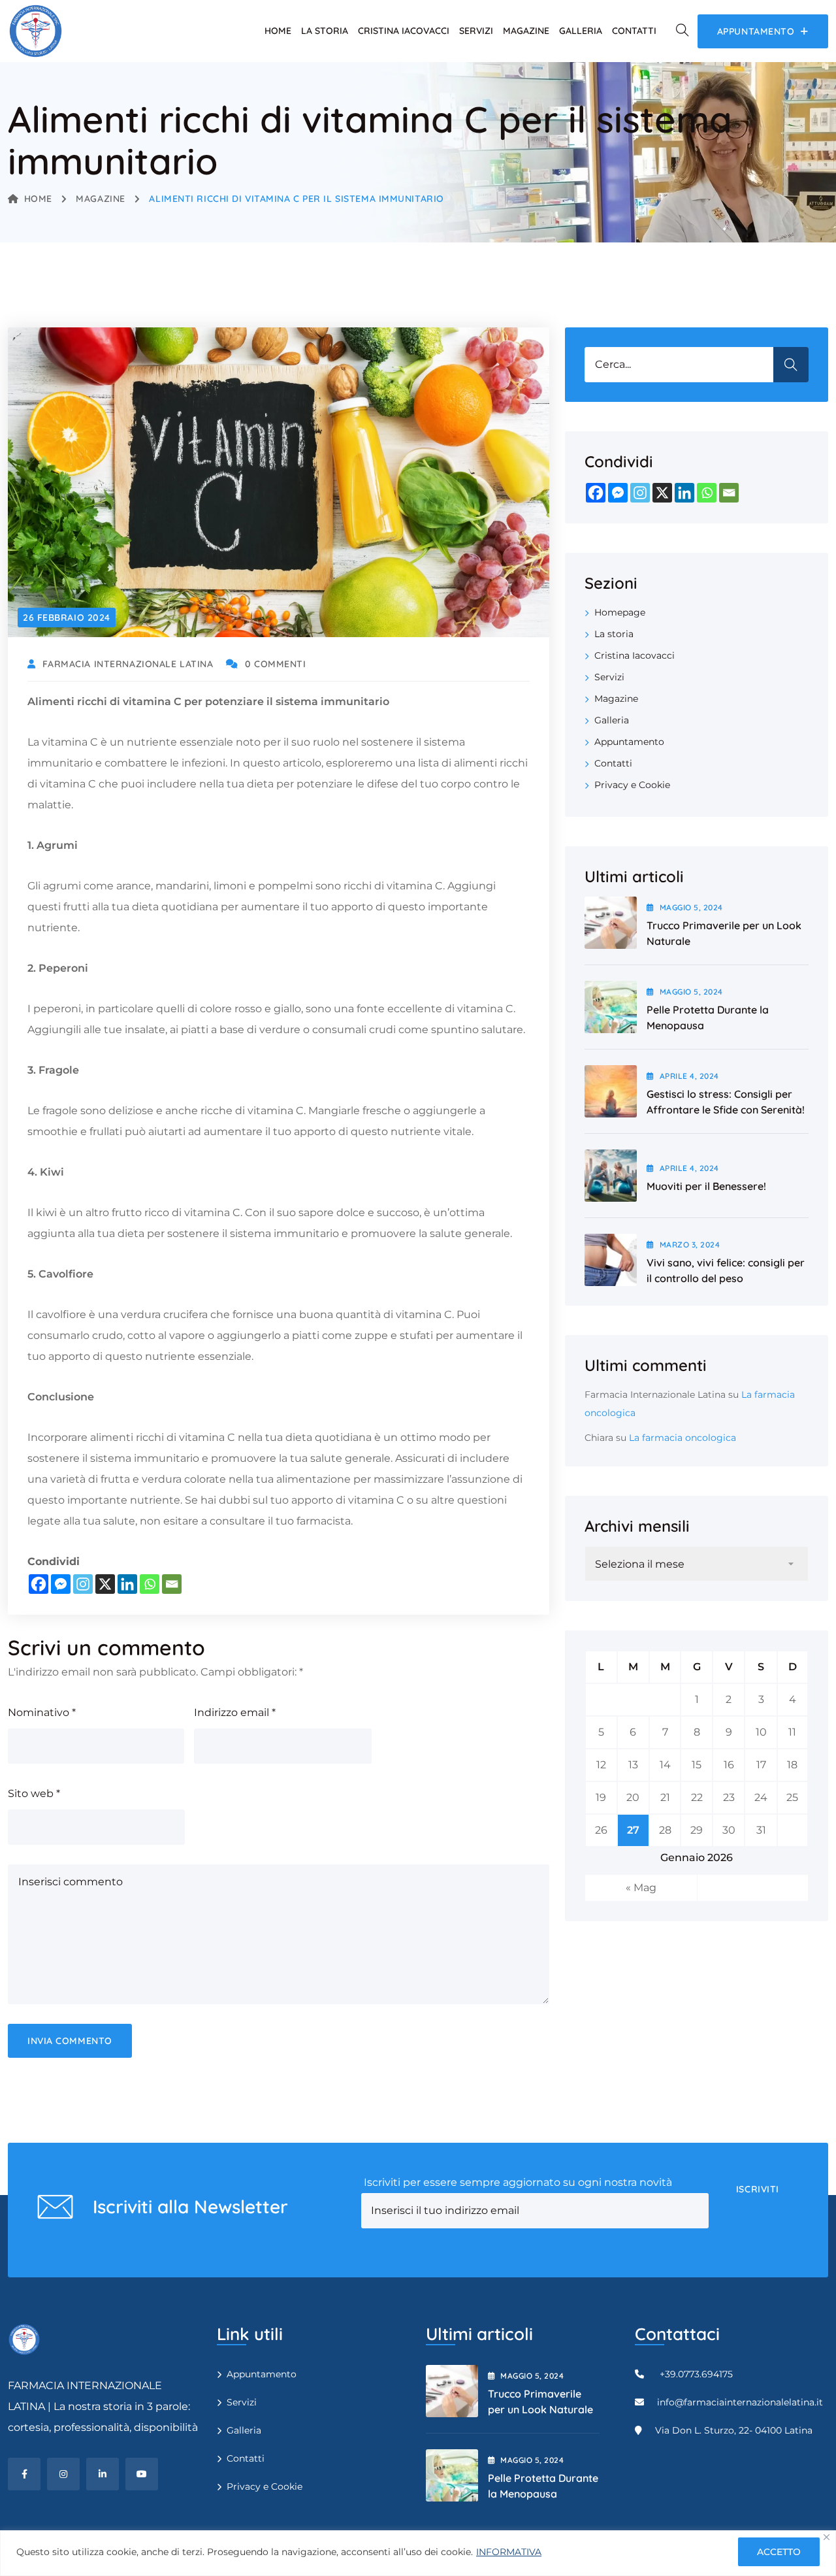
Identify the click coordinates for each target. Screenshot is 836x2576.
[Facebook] (39, 1584)
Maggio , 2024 (691, 907)
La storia (325, 31)
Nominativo (42, 1712)
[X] (105, 1584)
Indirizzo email (235, 1712)
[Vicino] (827, 2537)
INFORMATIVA (509, 2552)
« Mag (641, 1888)
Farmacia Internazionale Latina (655, 1395)
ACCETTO (779, 2552)
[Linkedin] (127, 1584)
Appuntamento (629, 742)
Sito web (34, 1793)
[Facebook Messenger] (61, 1584)
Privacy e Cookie (632, 785)
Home (278, 31)
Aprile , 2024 (689, 1076)
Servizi (476, 31)
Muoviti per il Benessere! (706, 1186)
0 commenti (275, 664)
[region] (418, 2553)
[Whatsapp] (150, 1584)
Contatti (634, 31)
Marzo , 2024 (690, 1245)
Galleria (581, 31)
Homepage (620, 612)
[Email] (172, 1584)
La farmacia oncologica (683, 1438)
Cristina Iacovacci (404, 31)
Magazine (526, 31)
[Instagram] (83, 1584)
